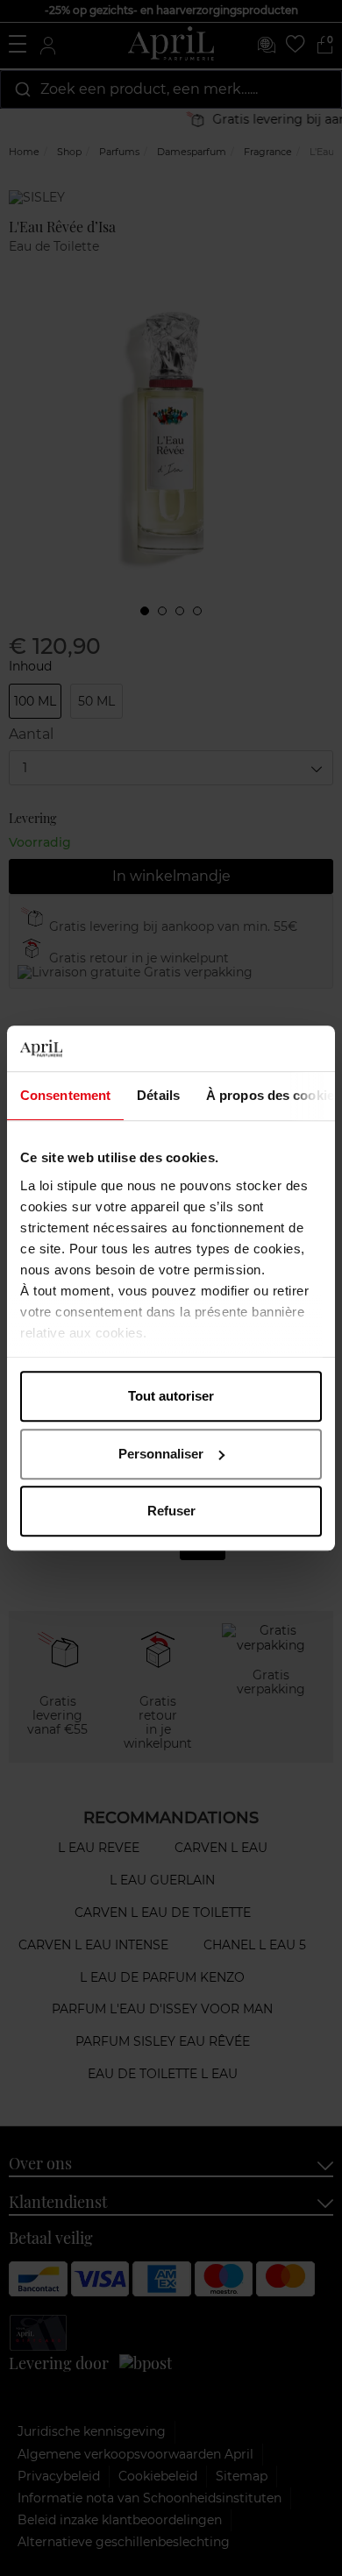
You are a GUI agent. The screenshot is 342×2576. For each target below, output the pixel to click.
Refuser (171, 1511)
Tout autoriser (171, 1396)
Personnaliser (161, 1454)
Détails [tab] (158, 1095)
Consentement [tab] (65, 1095)
